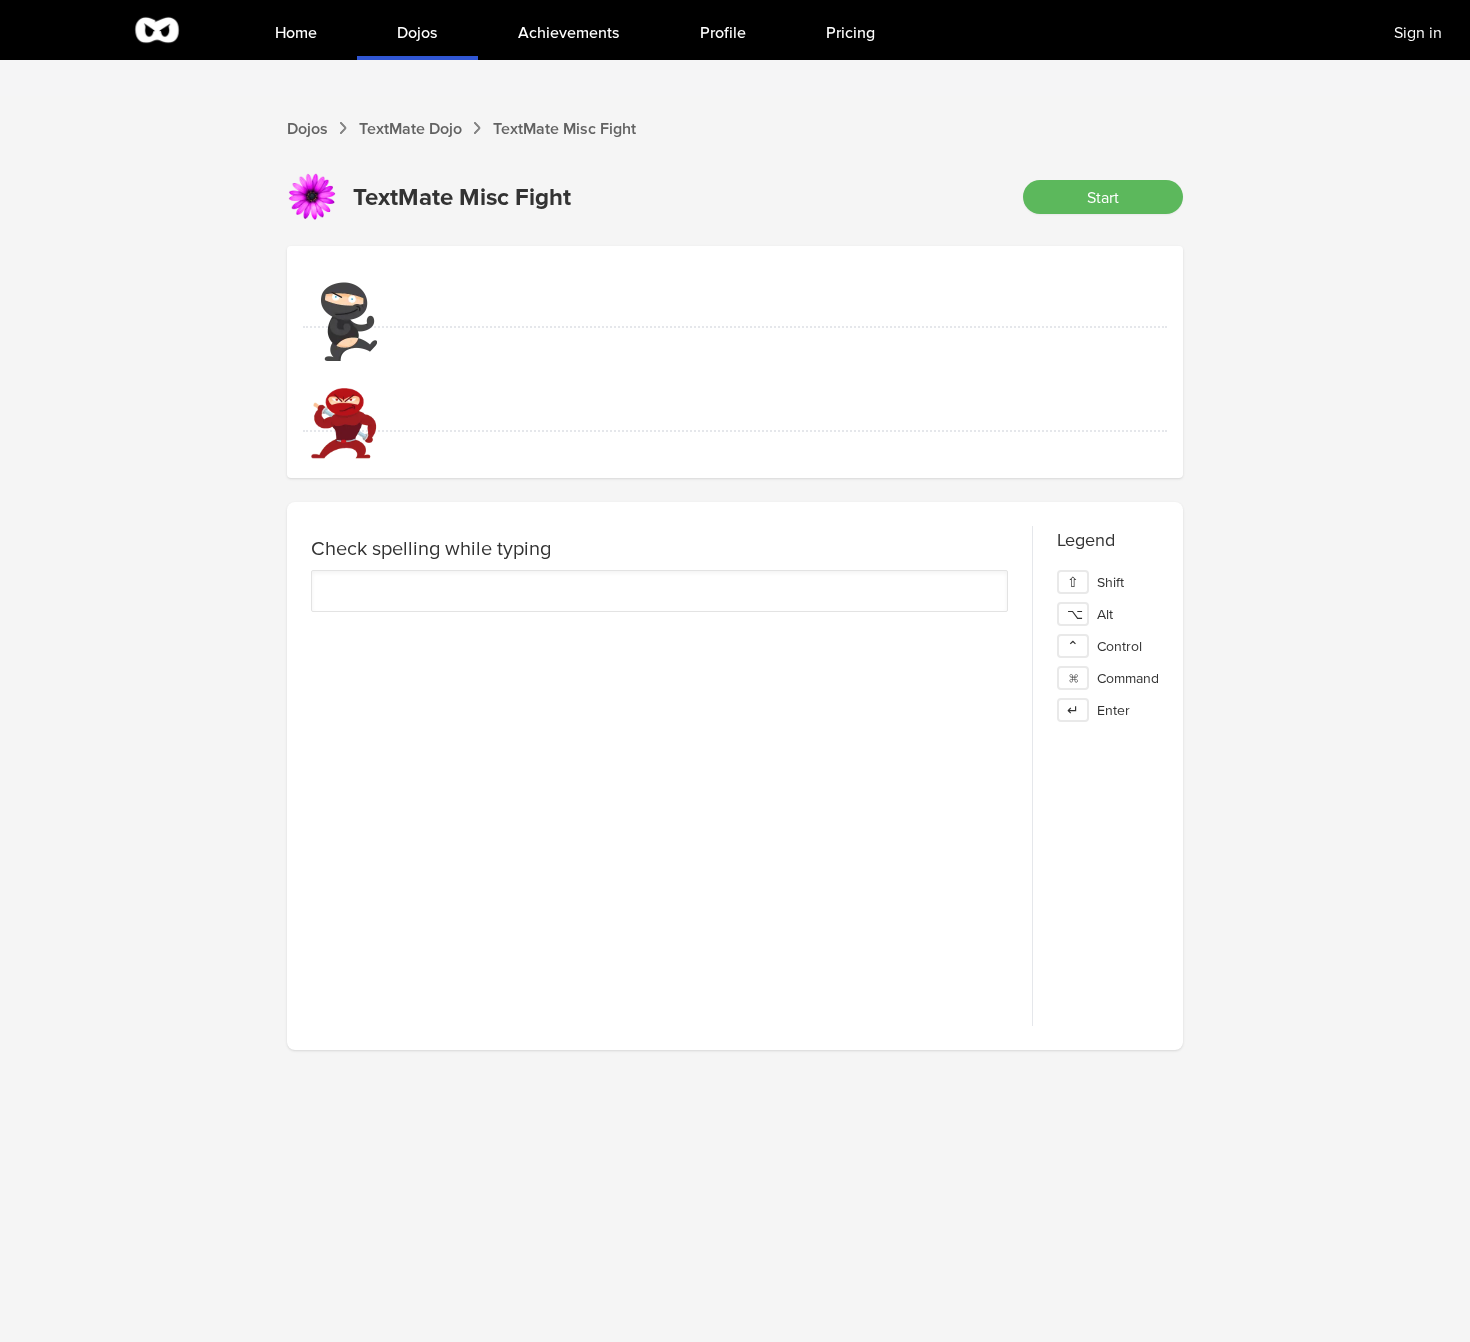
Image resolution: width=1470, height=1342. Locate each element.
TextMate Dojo (410, 128)
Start (1103, 197)
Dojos (307, 128)
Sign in (1418, 32)
